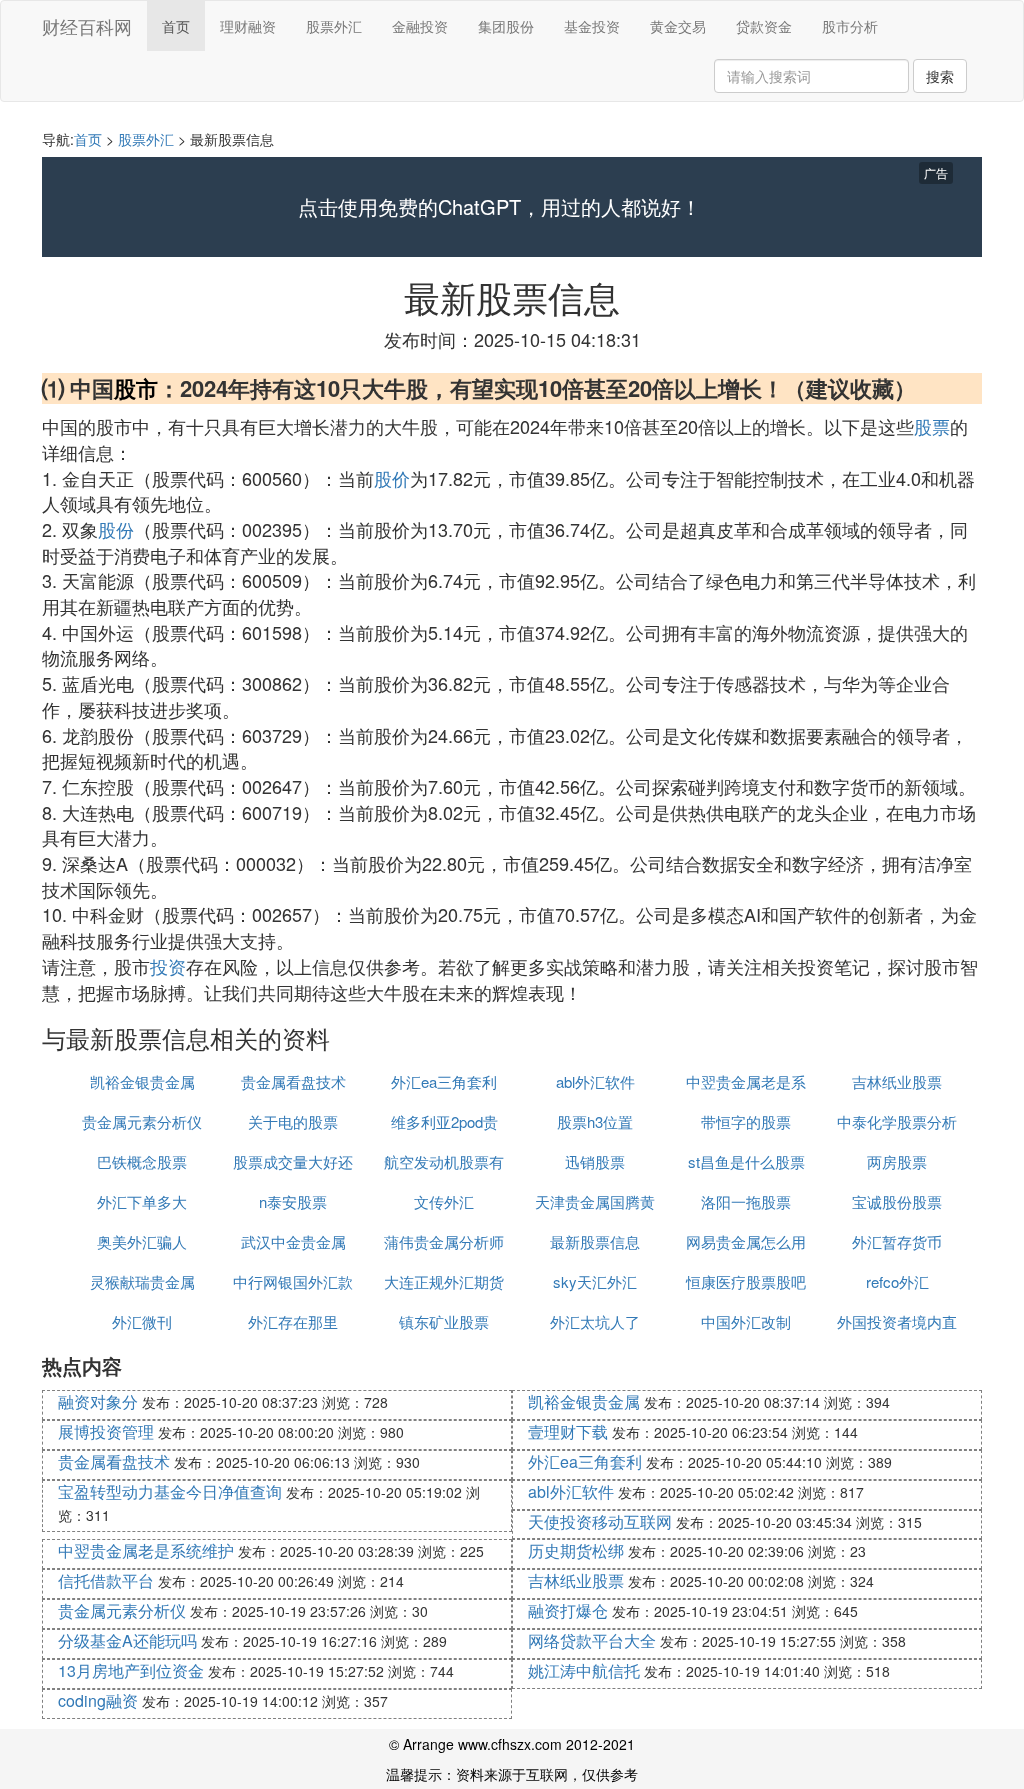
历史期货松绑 (576, 1550)
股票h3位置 (595, 1121)
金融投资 (420, 26)
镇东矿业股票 (444, 1321)
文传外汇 (444, 1201)
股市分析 (850, 26)
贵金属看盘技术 (293, 1081)
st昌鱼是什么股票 (746, 1161)
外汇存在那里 (293, 1321)
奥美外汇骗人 (142, 1241)
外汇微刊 (142, 1321)
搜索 (940, 76)
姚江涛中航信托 (584, 1670)
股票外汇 (334, 26)
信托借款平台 (106, 1580)
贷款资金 (764, 26)
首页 (176, 26)
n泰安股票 (293, 1201)
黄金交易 (678, 26)
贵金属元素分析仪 (142, 1121)
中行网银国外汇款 (293, 1281)
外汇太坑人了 (595, 1321)
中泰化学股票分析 (897, 1121)
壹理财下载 (568, 1431)
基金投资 (592, 26)
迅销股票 (595, 1161)
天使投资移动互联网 (600, 1521)
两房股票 (897, 1161)
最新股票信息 (595, 1241)
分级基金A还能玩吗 (127, 1640)
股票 (932, 426)
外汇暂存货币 (897, 1241)
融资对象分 (98, 1401)
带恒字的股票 (746, 1121)
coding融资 (98, 1700)
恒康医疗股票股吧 (746, 1281)
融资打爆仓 (568, 1610)
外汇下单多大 (142, 1201)
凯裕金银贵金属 (142, 1081)
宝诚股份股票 (897, 1201)
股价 (392, 478)
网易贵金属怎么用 (746, 1241)
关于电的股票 (293, 1121)
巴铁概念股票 (142, 1161)
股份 (116, 529)
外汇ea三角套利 (444, 1081)
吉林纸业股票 (897, 1081)
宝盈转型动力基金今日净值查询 (170, 1491)
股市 (136, 388)
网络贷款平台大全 (592, 1640)
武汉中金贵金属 (293, 1241)
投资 (168, 966)
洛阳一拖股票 (746, 1201)
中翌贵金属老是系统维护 (146, 1550)
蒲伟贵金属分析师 (444, 1241)
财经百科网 (87, 26)
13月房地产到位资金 (131, 1670)
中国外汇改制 (746, 1321)
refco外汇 (897, 1281)
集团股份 (506, 26)
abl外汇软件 (595, 1081)
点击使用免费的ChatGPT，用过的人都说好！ (499, 207)
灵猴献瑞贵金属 (142, 1281)
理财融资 (248, 26)
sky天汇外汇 (595, 1281)
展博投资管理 (106, 1431)
